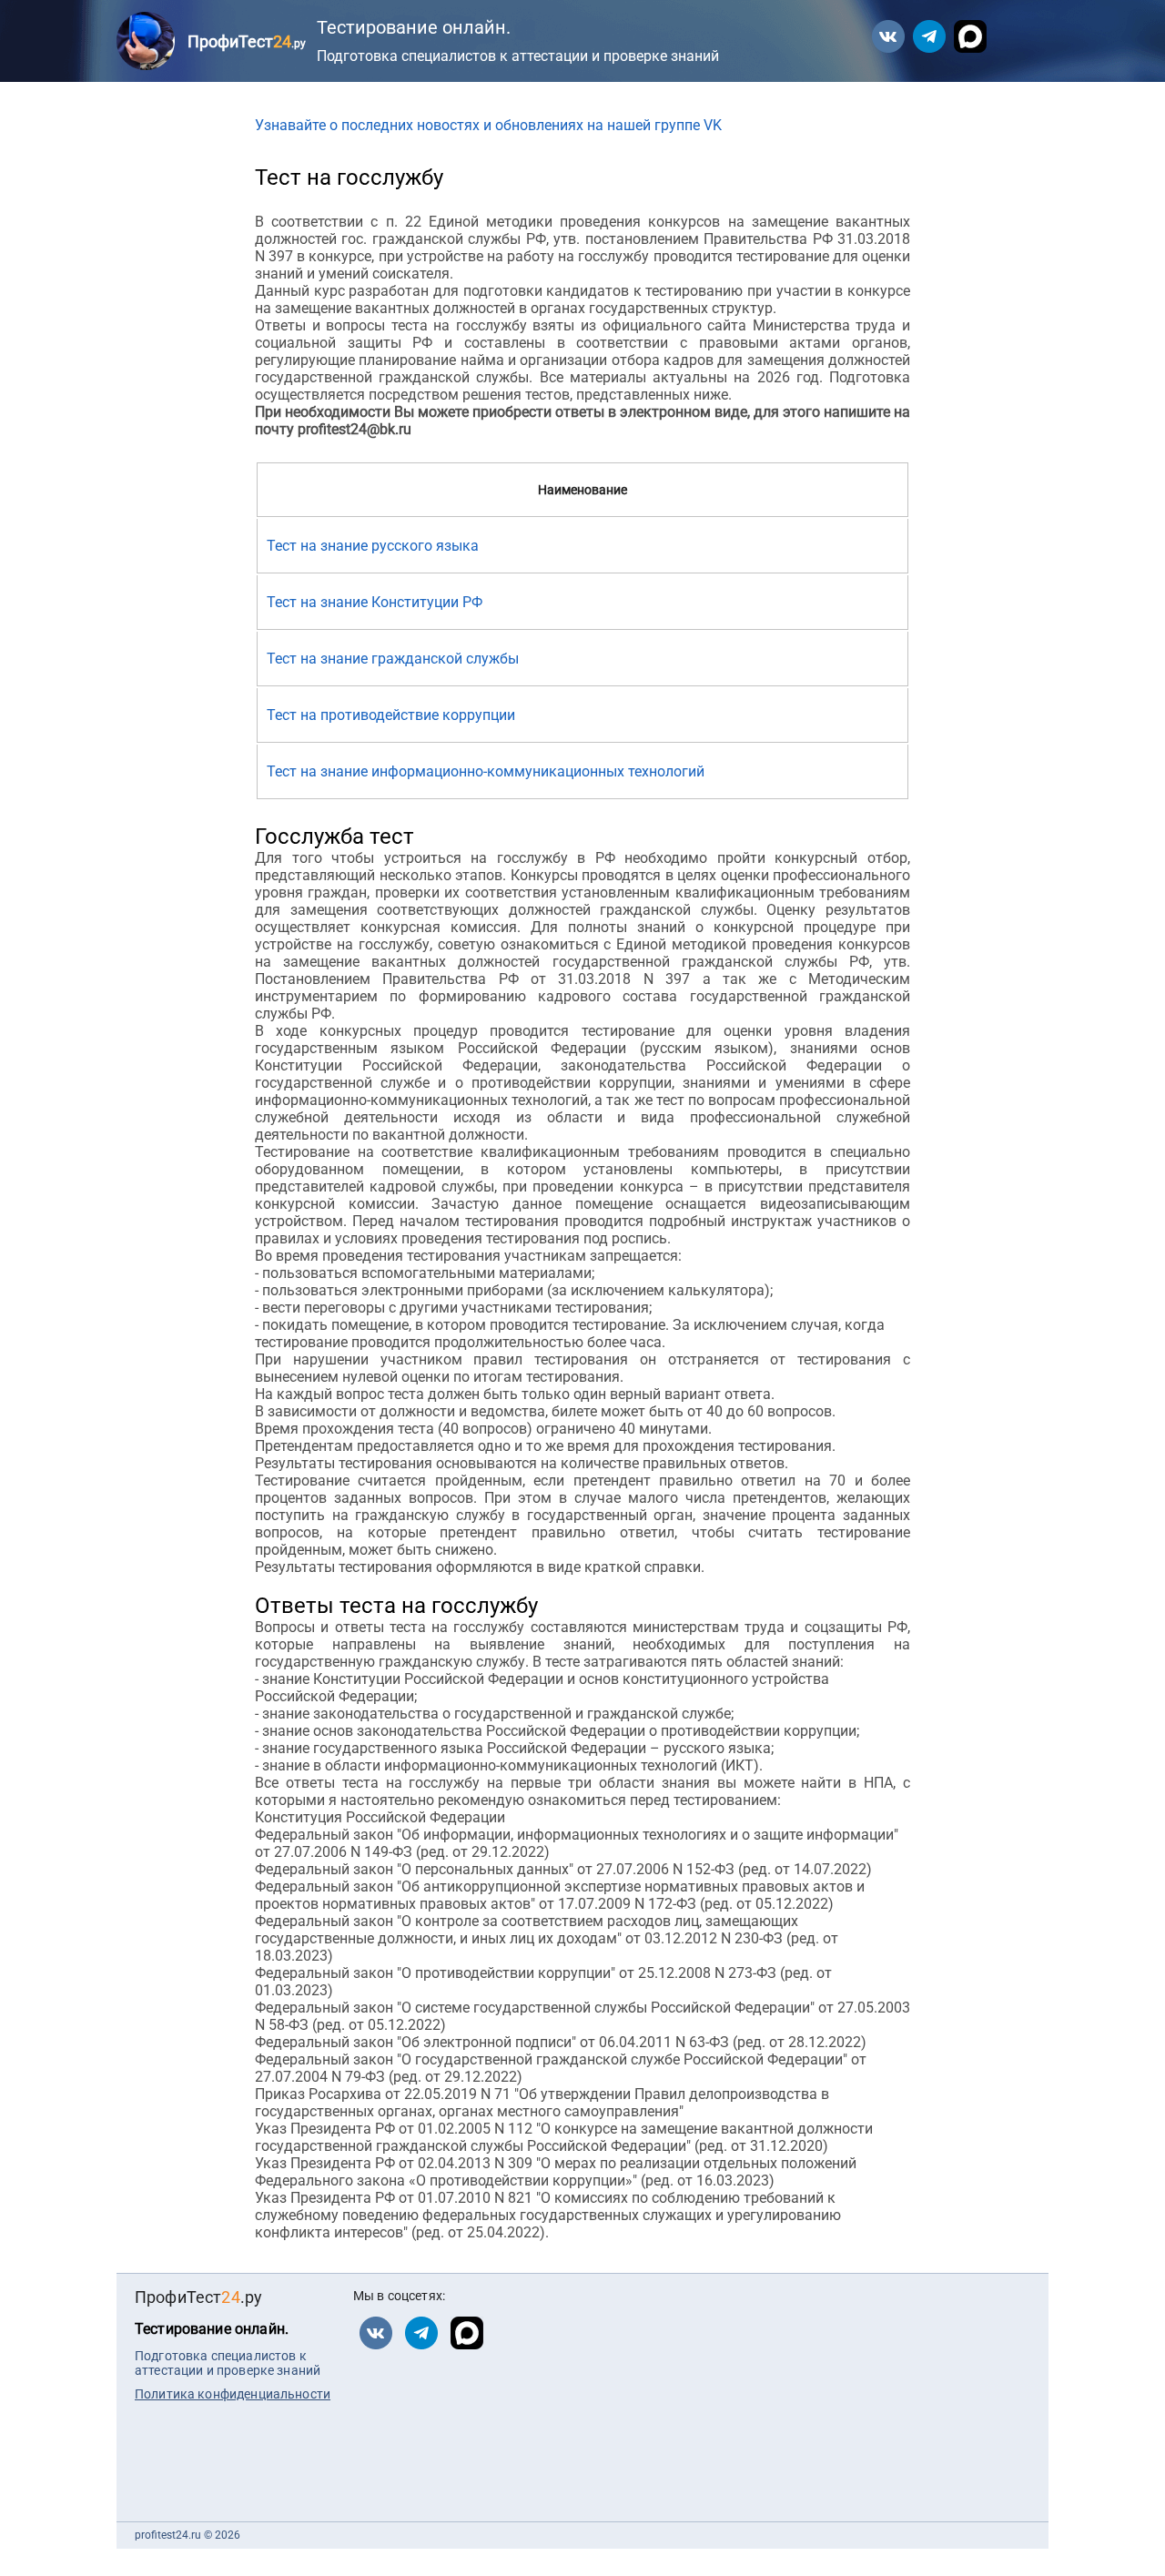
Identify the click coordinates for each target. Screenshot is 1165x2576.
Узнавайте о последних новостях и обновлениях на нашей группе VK (488, 125)
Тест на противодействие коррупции (391, 715)
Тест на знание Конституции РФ (375, 602)
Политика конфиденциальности (233, 2394)
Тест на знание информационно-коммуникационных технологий (486, 771)
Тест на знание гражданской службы (393, 659)
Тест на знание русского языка (373, 546)
